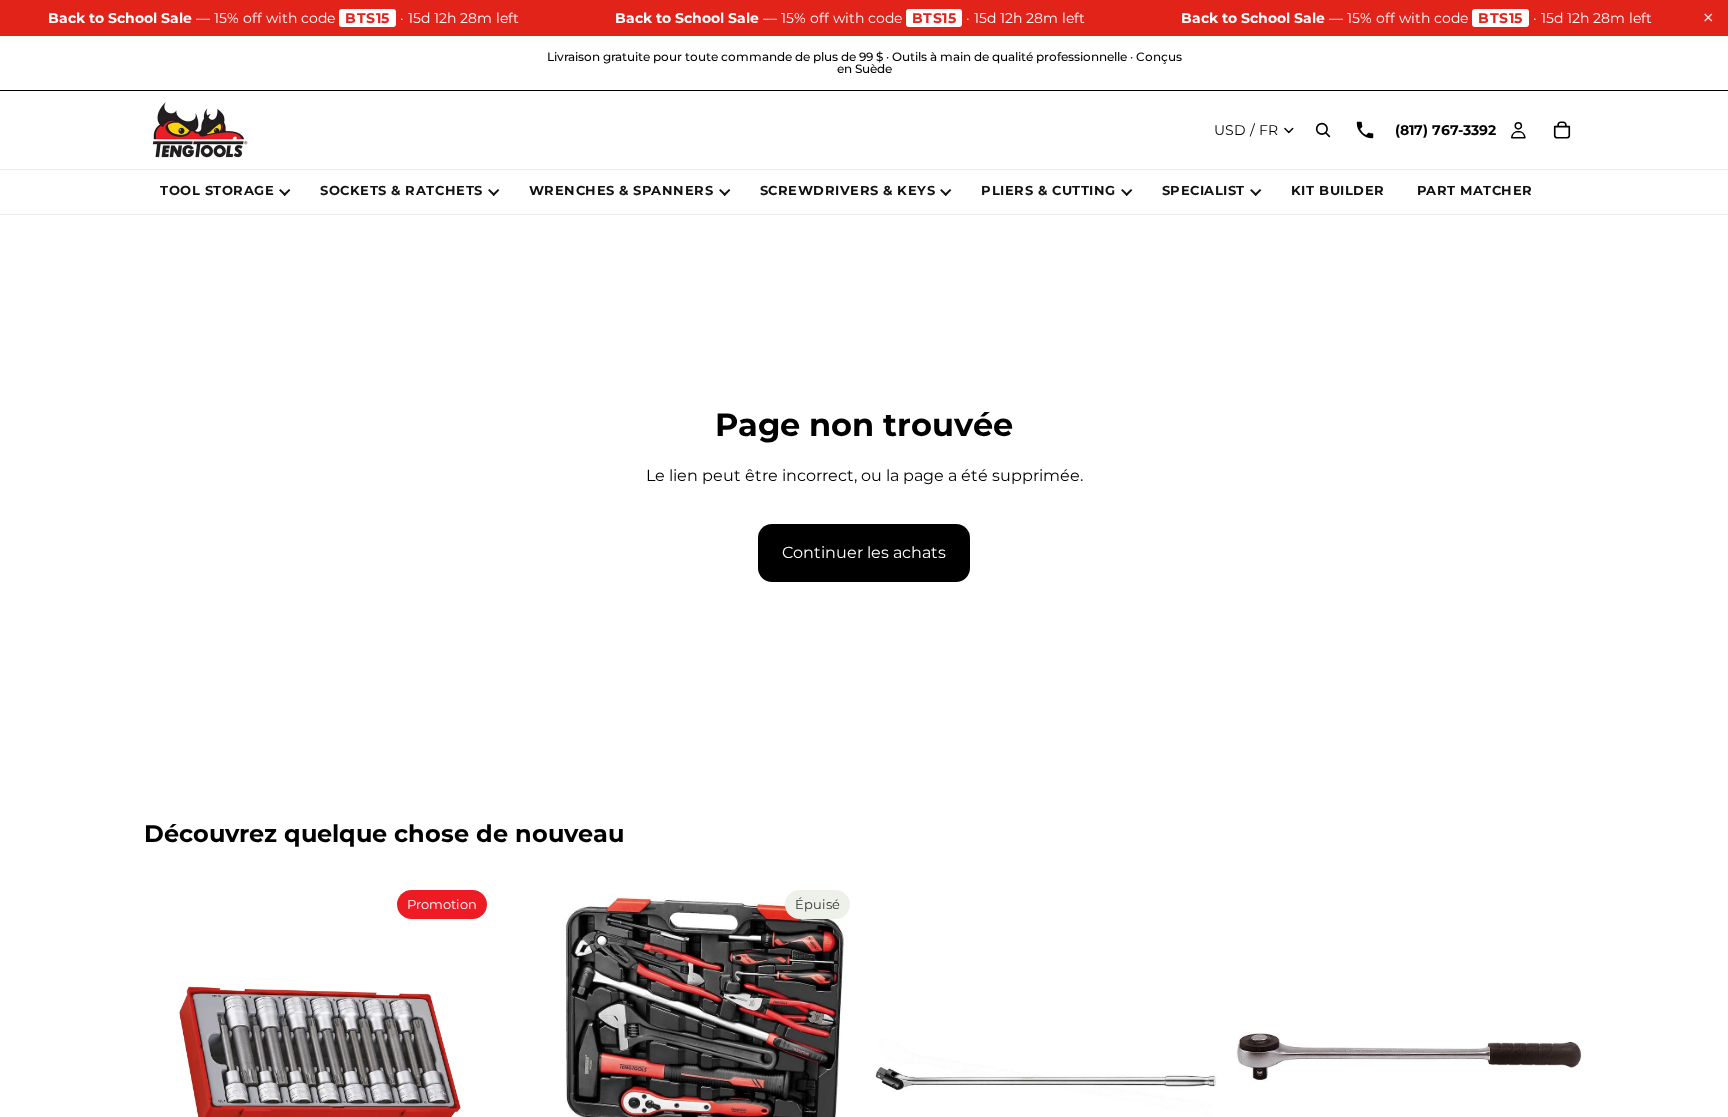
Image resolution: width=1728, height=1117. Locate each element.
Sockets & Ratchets (401, 190)
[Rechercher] (1323, 130)
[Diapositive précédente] (174, 1057)
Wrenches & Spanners (621, 190)
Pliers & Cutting (1048, 190)
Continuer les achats (864, 552)
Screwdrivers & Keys (848, 190)
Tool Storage (217, 190)
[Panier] (1562, 130)
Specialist (1203, 190)
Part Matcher (1475, 190)
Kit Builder (1338, 190)
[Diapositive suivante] (465, 1057)
